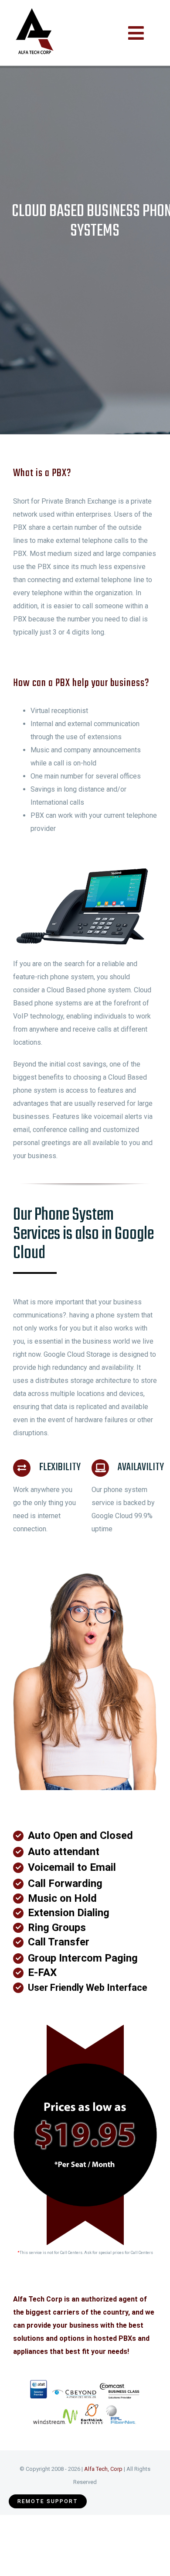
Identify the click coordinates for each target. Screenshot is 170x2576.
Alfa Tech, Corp (103, 2469)
